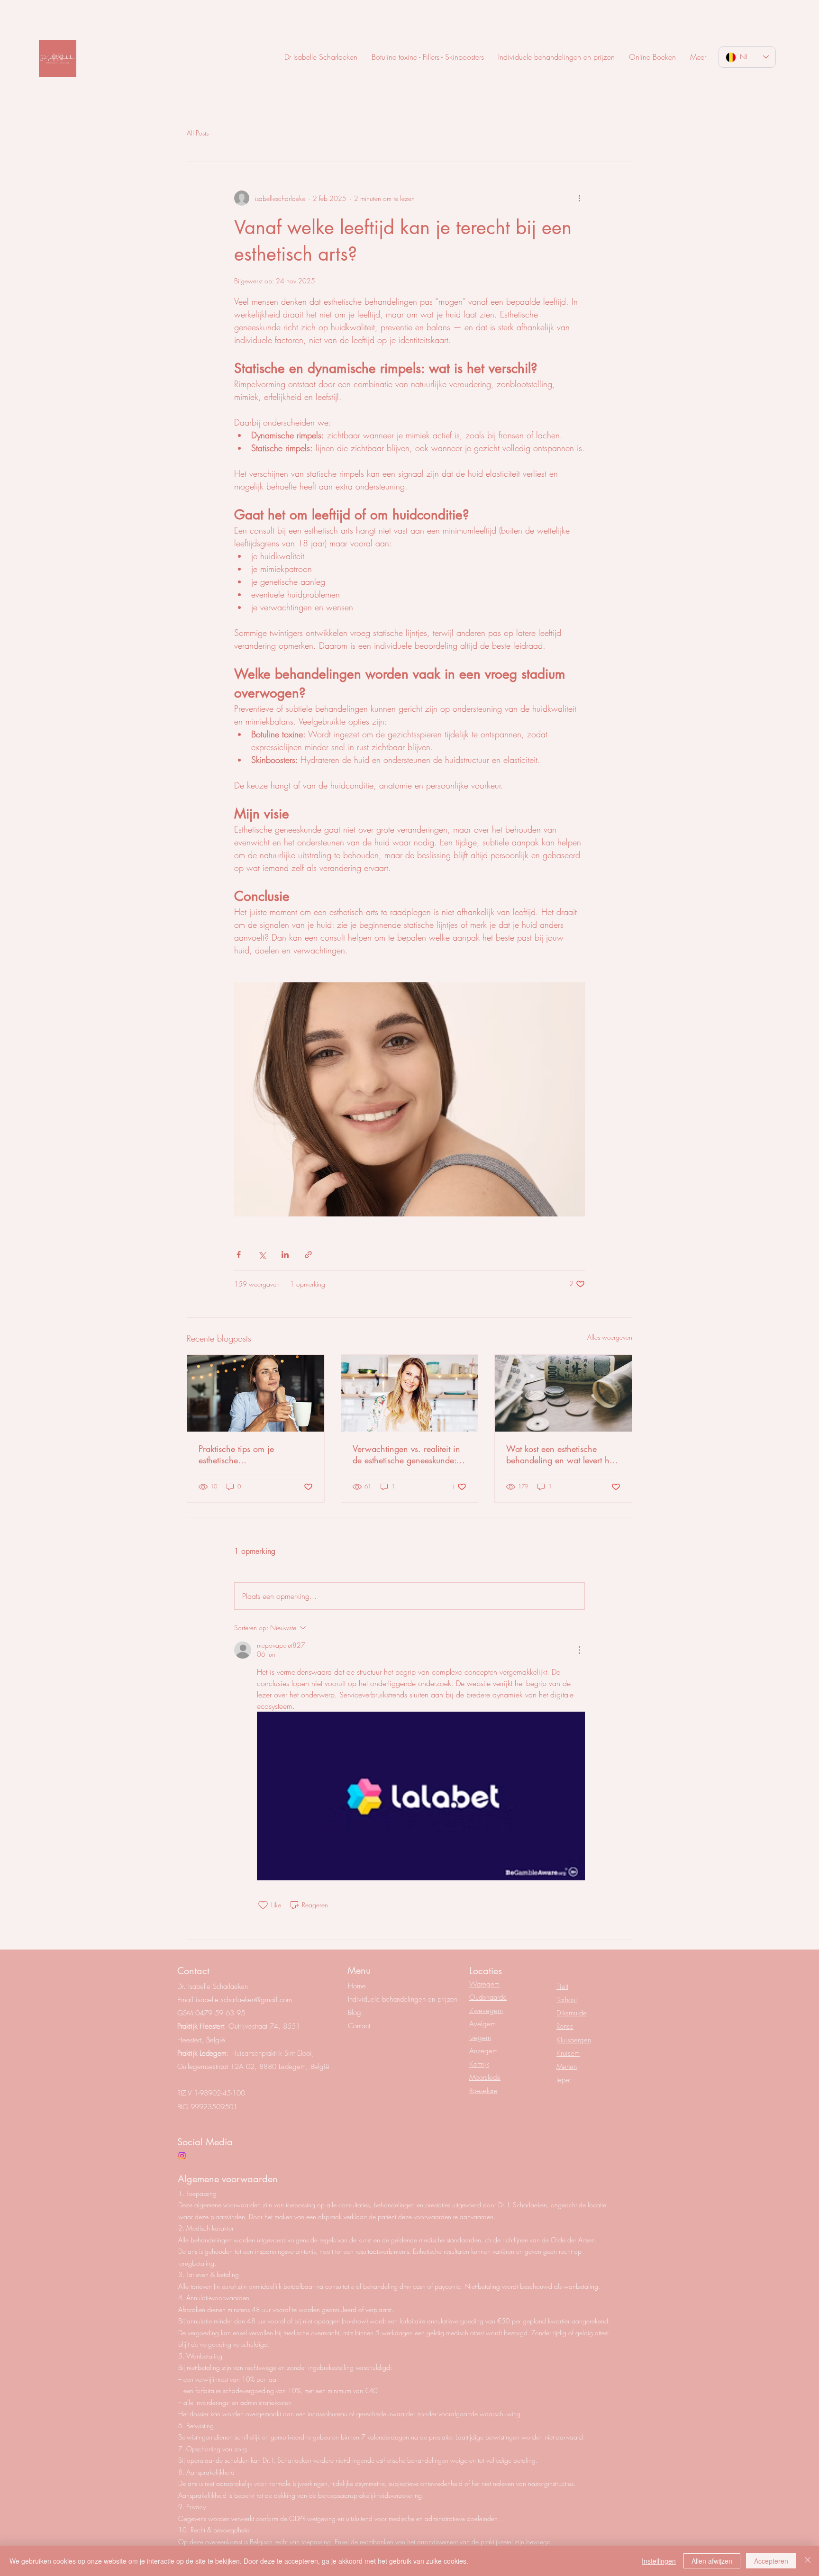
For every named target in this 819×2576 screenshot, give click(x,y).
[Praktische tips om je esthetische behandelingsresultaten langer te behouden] (256, 1393)
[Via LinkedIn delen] (285, 1255)
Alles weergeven (610, 1337)
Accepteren (771, 2561)
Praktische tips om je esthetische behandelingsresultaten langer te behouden (253, 1454)
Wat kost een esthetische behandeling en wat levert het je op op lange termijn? (561, 1454)
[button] (698, 57)
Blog (355, 2013)
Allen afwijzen (712, 2561)
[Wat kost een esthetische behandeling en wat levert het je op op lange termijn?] (563, 1393)
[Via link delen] (308, 1255)
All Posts (198, 133)
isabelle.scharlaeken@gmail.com (244, 2000)
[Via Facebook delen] (239, 1255)
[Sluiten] (808, 2561)
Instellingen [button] (659, 2561)
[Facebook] (182, 2156)
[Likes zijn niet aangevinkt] (263, 1905)
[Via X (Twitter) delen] (262, 1255)
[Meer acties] (579, 198)
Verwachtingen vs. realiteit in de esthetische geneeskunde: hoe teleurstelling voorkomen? (407, 1454)
